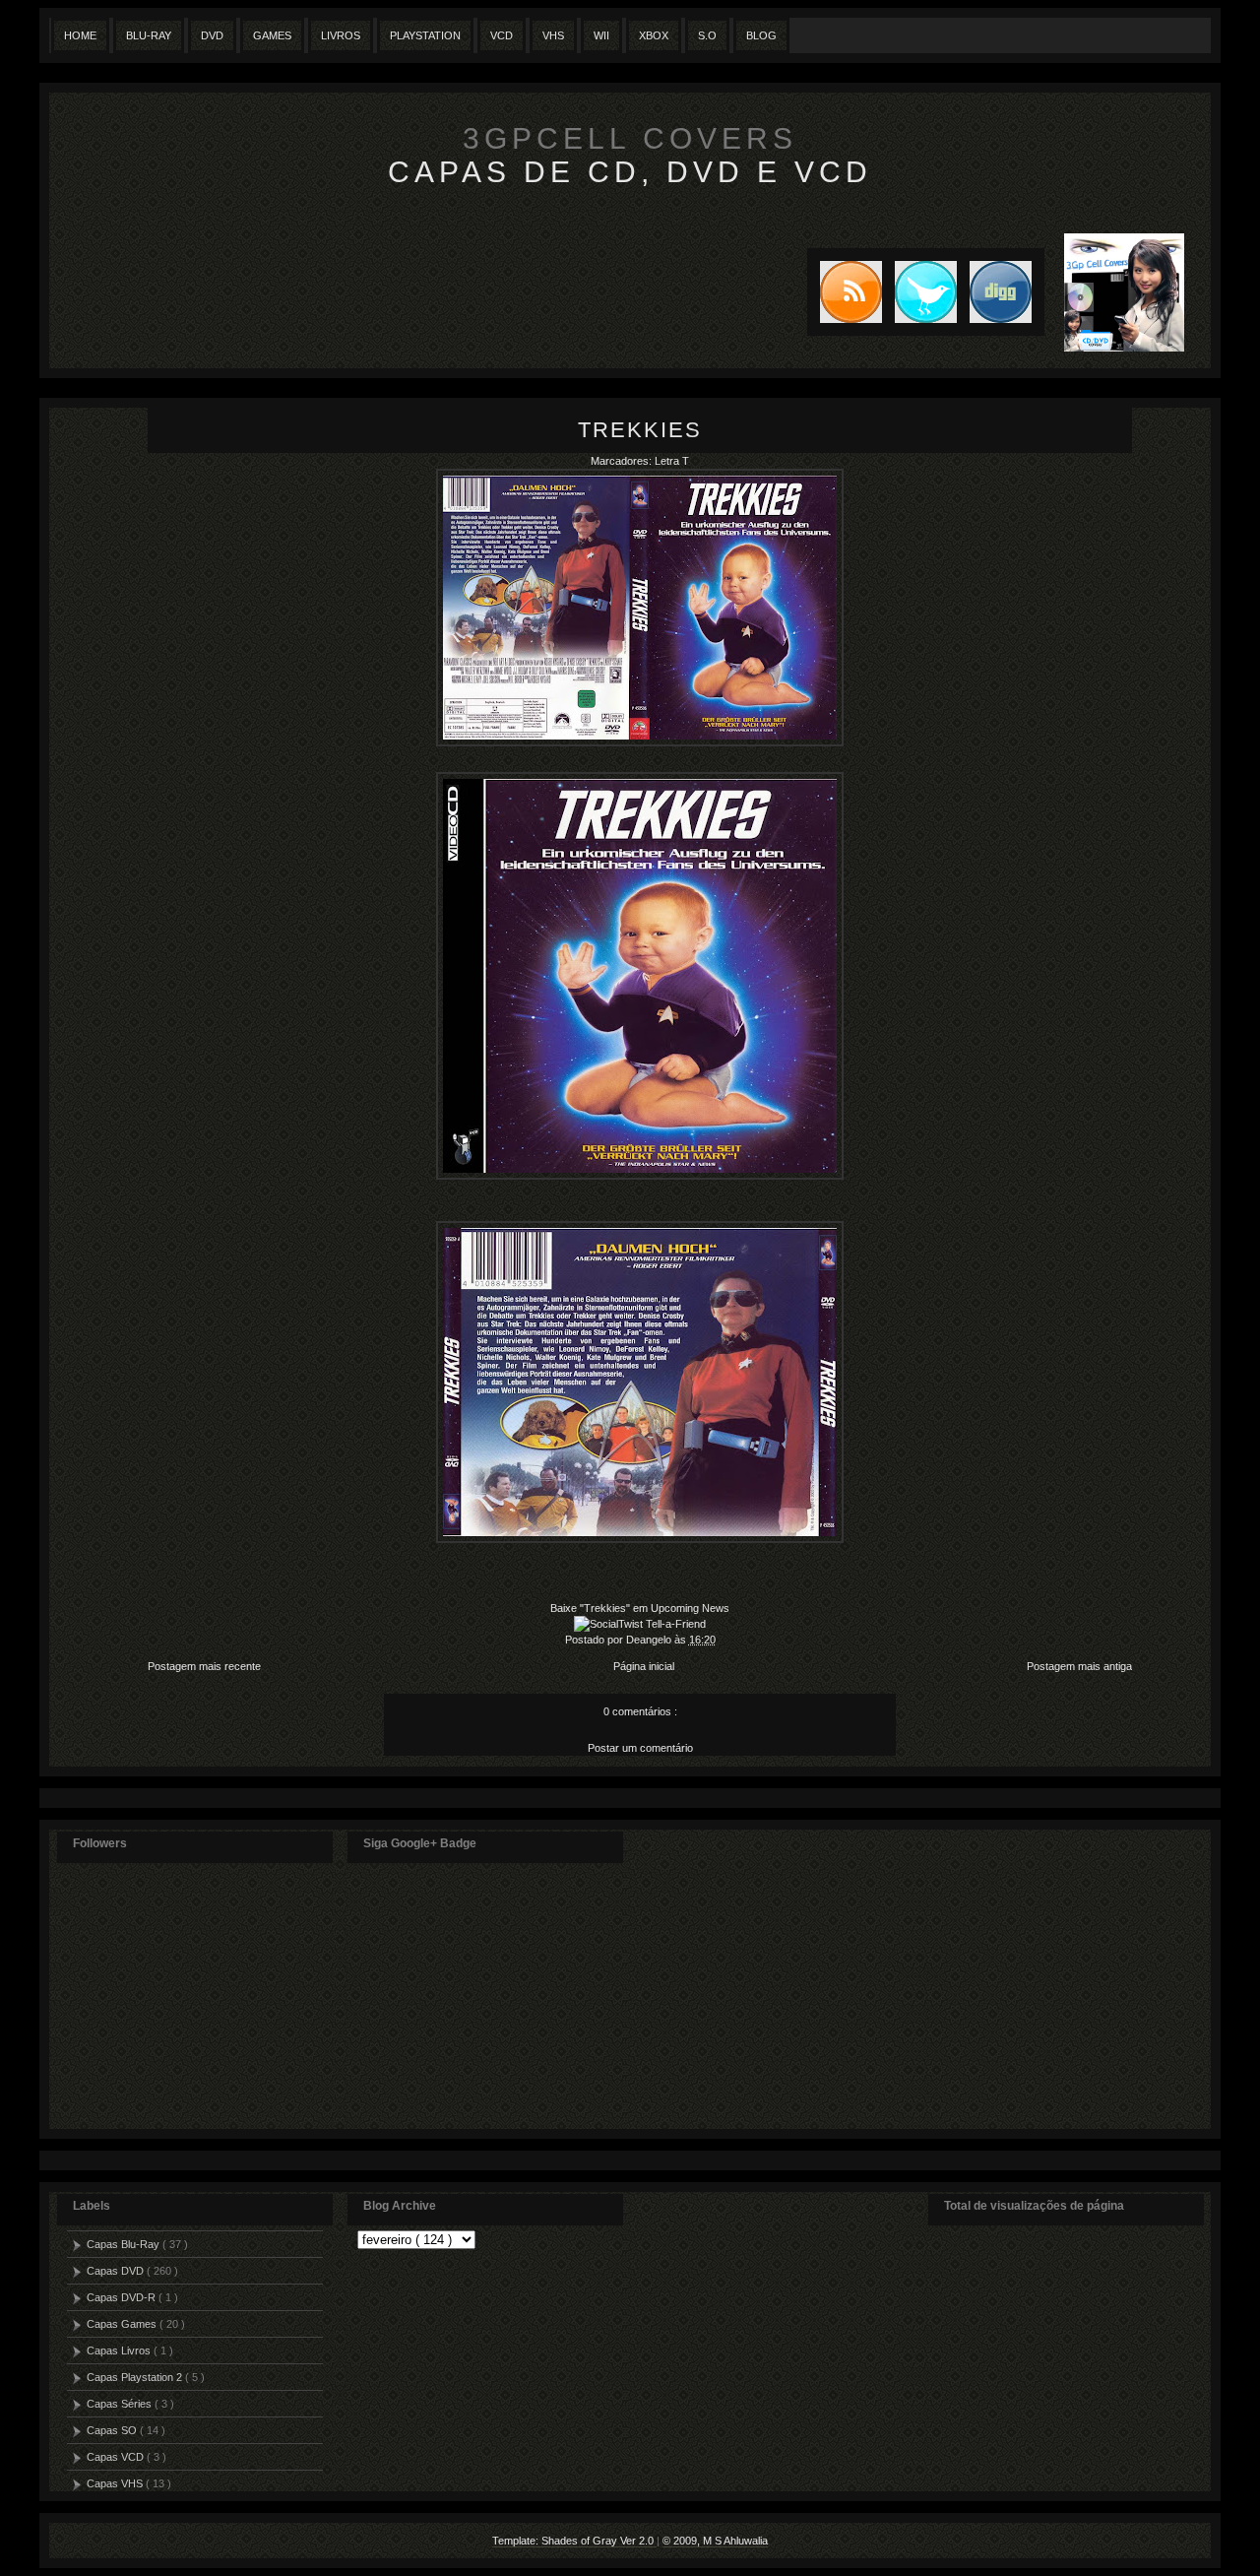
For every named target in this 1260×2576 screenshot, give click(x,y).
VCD (502, 35)
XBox (654, 35)
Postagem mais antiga (1079, 1666)
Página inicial (644, 1666)
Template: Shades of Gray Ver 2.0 (574, 2541)
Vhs (553, 35)
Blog (761, 35)
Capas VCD (117, 2457)
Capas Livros (120, 2351)
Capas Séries (121, 2404)
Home (80, 35)
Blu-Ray (149, 35)
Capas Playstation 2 (136, 2377)
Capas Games (123, 2324)
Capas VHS (116, 2483)
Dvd (212, 35)
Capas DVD (117, 2271)
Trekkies (640, 430)
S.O (707, 35)
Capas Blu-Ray (125, 2244)
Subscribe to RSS (845, 292)
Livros (341, 35)
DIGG (1001, 292)
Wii (601, 35)
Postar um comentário (640, 1748)
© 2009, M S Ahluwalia (715, 2541)
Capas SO (113, 2430)
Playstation (425, 35)
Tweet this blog (919, 292)
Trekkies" (608, 1608)
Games (272, 35)
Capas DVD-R (123, 2297)
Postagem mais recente (204, 1666)
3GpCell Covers (630, 138)
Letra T (672, 461)
